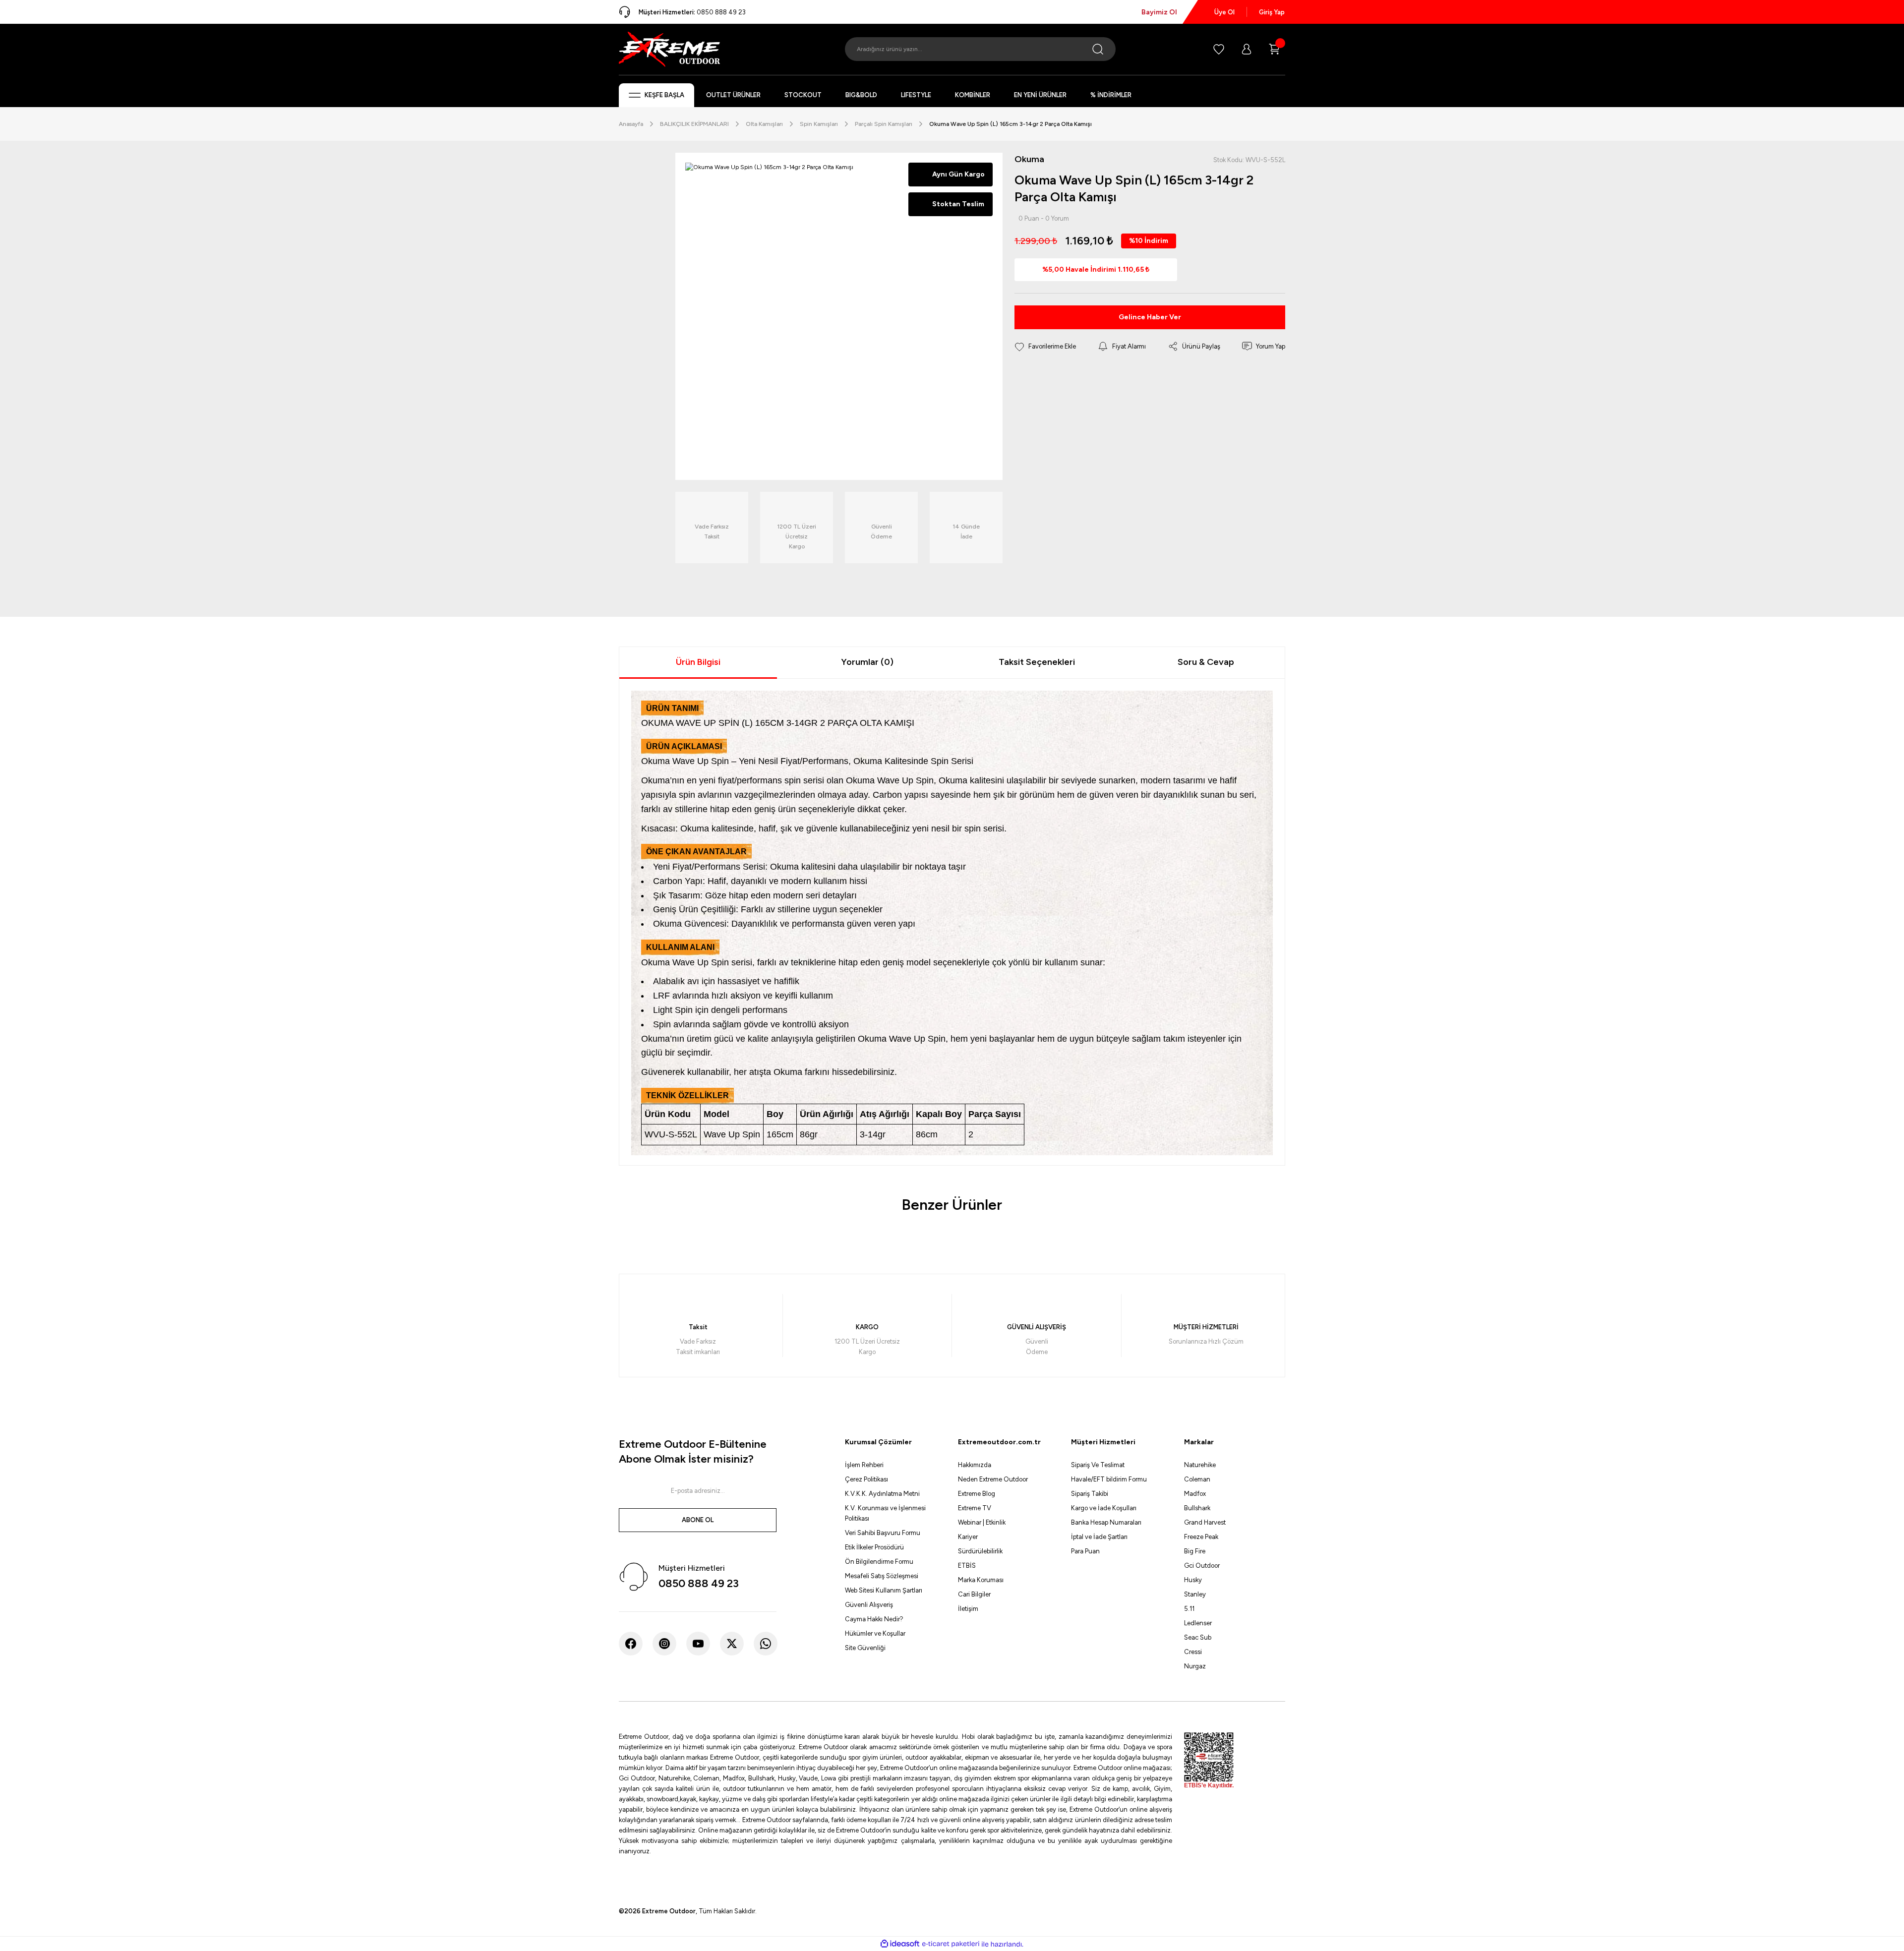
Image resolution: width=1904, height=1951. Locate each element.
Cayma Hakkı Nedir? (874, 1619)
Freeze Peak (1201, 1537)
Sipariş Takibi (1090, 1494)
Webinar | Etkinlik (982, 1522)
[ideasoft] (900, 1944)
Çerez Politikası (866, 1479)
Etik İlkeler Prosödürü (874, 1547)
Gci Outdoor (1202, 1566)
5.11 (1189, 1609)
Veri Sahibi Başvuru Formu (883, 1533)
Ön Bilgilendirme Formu (879, 1562)
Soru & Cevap (1206, 662)
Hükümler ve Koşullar (875, 1633)
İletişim (968, 1609)
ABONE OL (698, 1520)
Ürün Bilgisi (698, 662)
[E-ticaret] (951, 1944)
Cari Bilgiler (974, 1594)
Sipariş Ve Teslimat (1098, 1465)
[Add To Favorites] (1045, 347)
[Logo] (669, 49)
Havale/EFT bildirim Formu (1109, 1479)
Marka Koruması (981, 1580)
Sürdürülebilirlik (980, 1551)
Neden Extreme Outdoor (993, 1479)
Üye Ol (1224, 12)
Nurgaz (1195, 1666)
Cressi (1193, 1652)
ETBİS (967, 1566)
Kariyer (968, 1537)
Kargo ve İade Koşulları (1104, 1508)
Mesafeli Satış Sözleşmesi (882, 1576)
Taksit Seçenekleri (1037, 662)
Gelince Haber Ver (1150, 317)
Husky (1193, 1580)
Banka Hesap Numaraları (1106, 1522)
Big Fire (1195, 1551)
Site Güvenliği (865, 1648)
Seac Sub (1198, 1637)
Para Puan (1085, 1551)
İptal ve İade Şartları (1099, 1537)
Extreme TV (975, 1508)
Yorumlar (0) (867, 662)
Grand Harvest (1205, 1522)
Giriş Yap (1272, 12)
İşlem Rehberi (864, 1465)
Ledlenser (1198, 1623)
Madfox (1195, 1494)
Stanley (1195, 1594)
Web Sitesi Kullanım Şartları (884, 1590)
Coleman (1197, 1479)
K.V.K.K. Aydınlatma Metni (882, 1494)
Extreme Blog (977, 1494)
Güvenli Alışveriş (869, 1605)
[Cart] (1274, 49)
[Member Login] (1247, 49)
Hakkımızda (975, 1465)
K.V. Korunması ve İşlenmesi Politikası (885, 1513)
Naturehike (1200, 1465)
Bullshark (1197, 1508)
